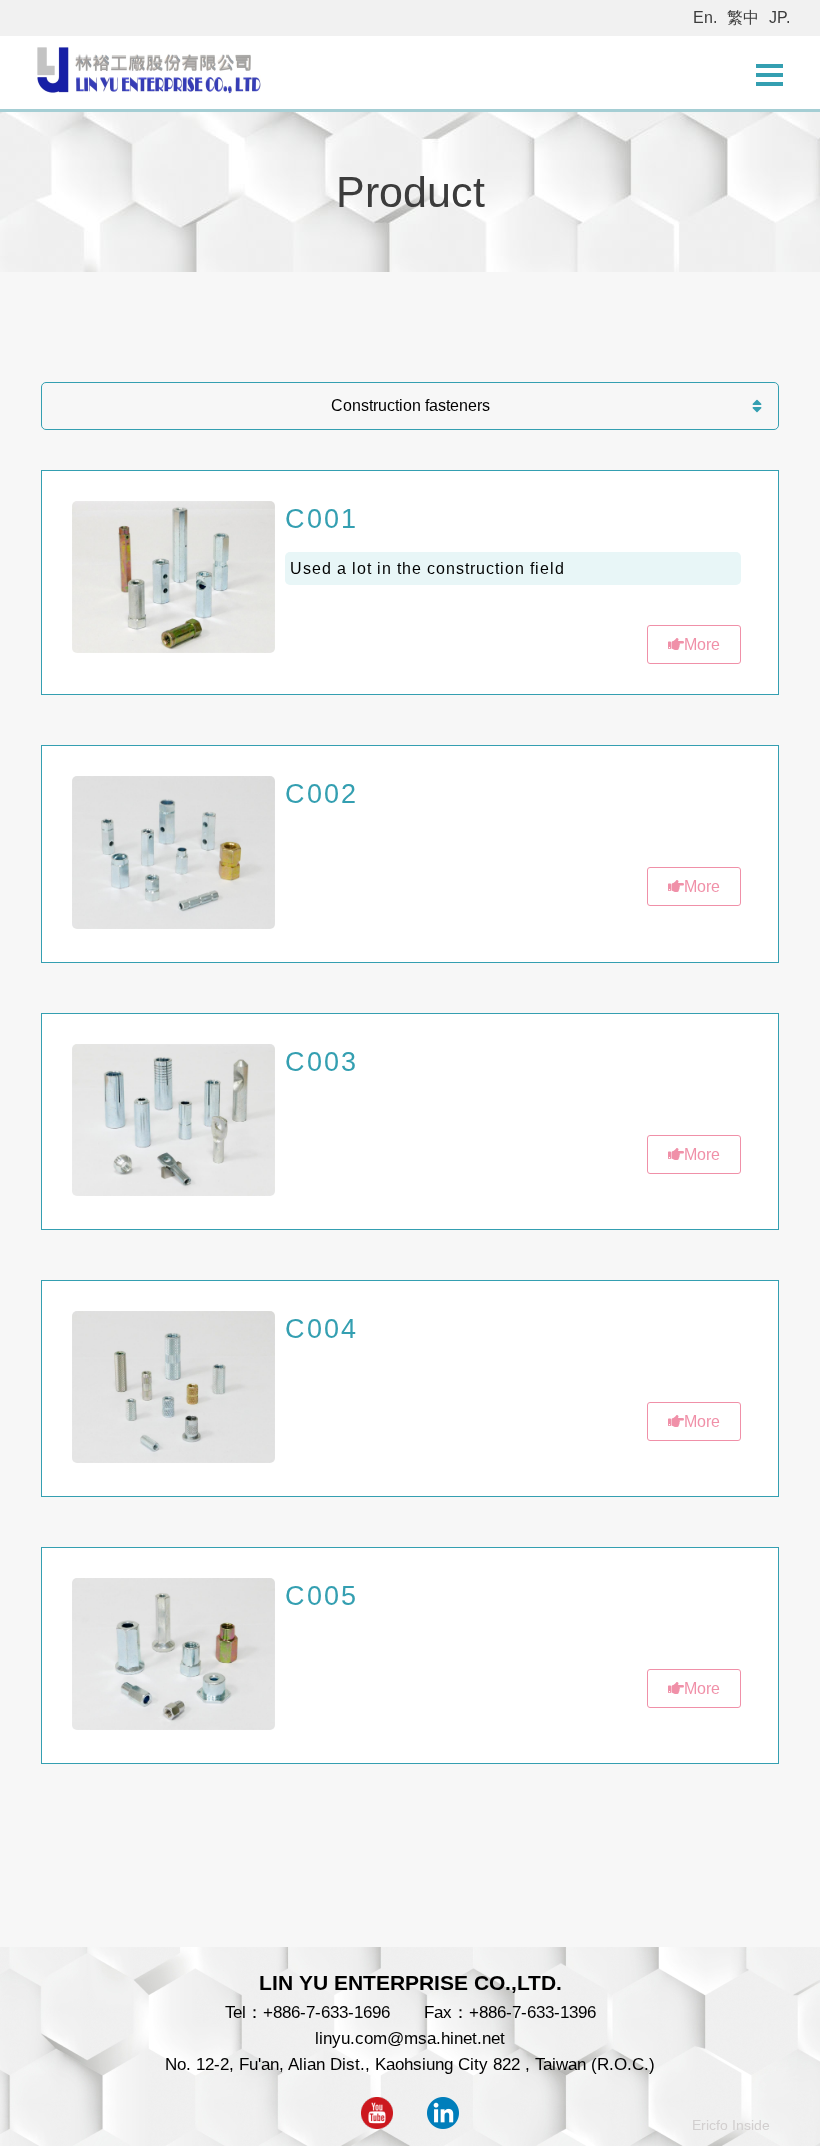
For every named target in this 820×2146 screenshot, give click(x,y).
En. (705, 17)
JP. (779, 17)
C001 (321, 518)
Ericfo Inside (731, 2125)
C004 (321, 1328)
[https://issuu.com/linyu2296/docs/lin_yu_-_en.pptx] (377, 2123)
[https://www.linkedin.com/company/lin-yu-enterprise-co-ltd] (443, 2123)
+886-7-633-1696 (326, 2012)
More (702, 644)
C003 (321, 1061)
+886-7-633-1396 (532, 2012)
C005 (321, 1595)
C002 (321, 793)
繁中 (743, 17)
